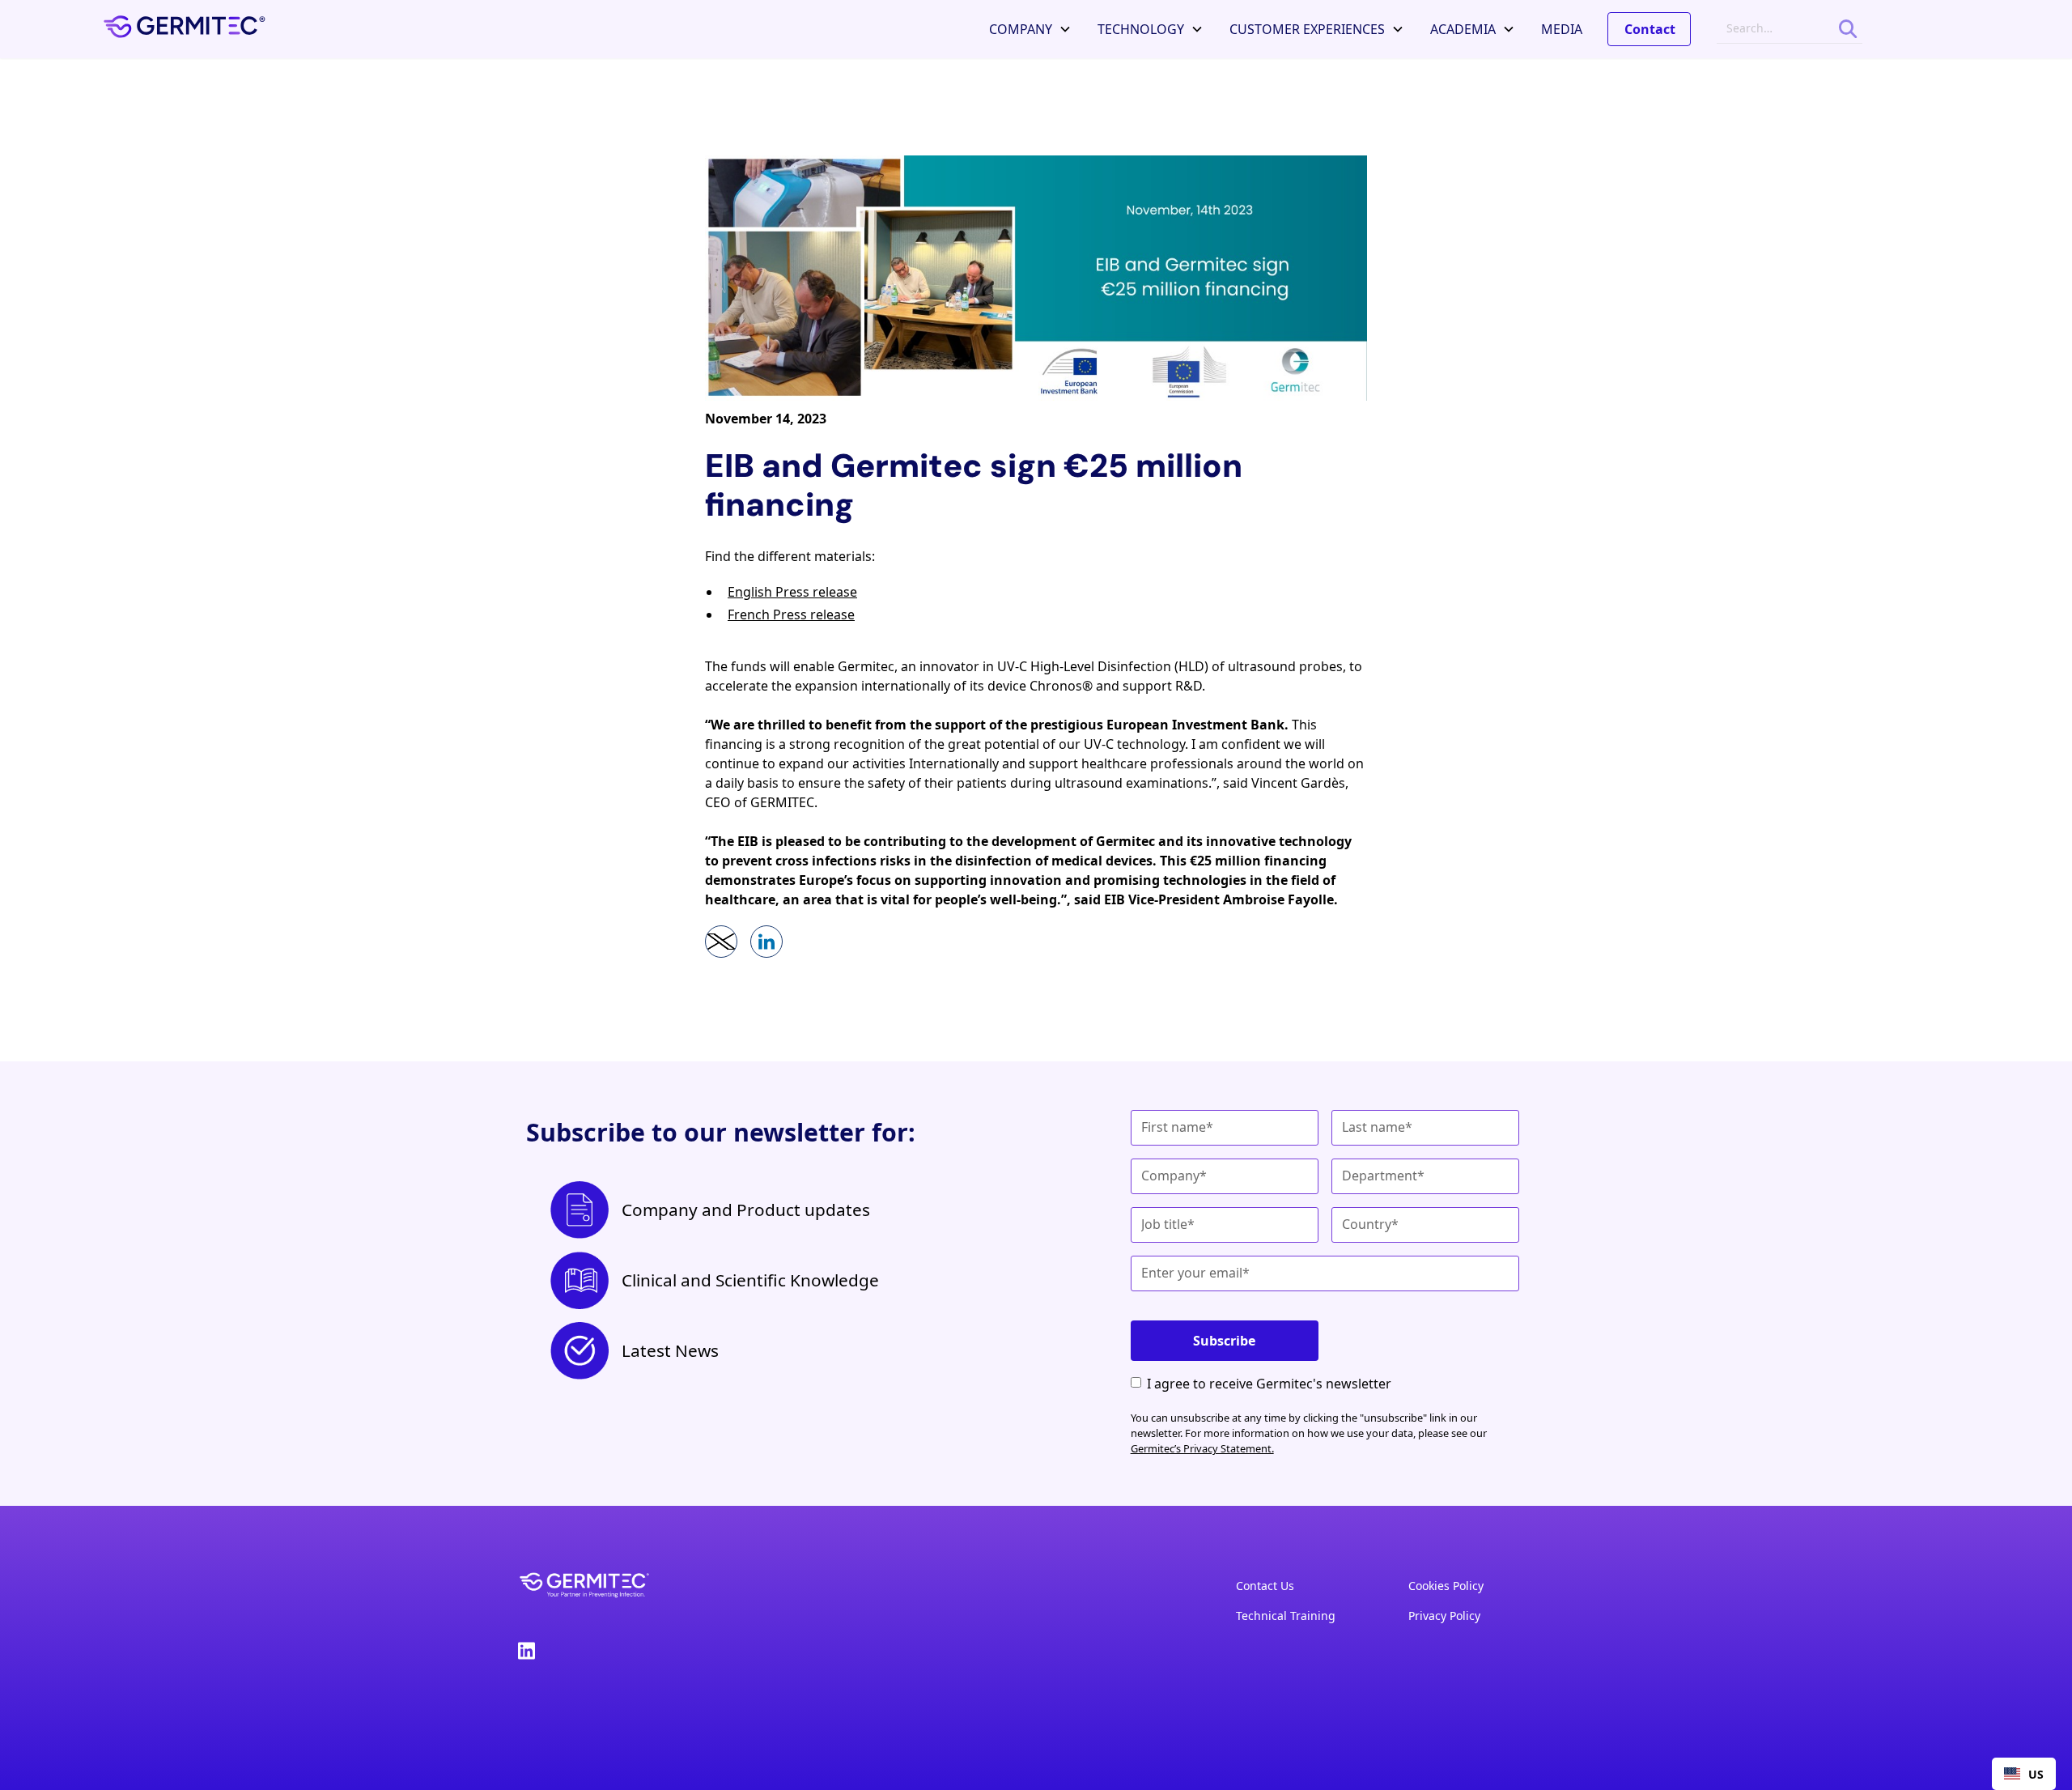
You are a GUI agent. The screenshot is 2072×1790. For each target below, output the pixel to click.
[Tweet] (721, 942)
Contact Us (1265, 1586)
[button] (1030, 29)
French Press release (791, 614)
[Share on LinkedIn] (766, 942)
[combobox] (2024, 1774)
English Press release (792, 592)
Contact (1650, 29)
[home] (185, 29)
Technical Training (1286, 1616)
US (2036, 1774)
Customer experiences (1307, 29)
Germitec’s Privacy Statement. (1202, 1448)
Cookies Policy (1446, 1586)
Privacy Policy (1444, 1616)
